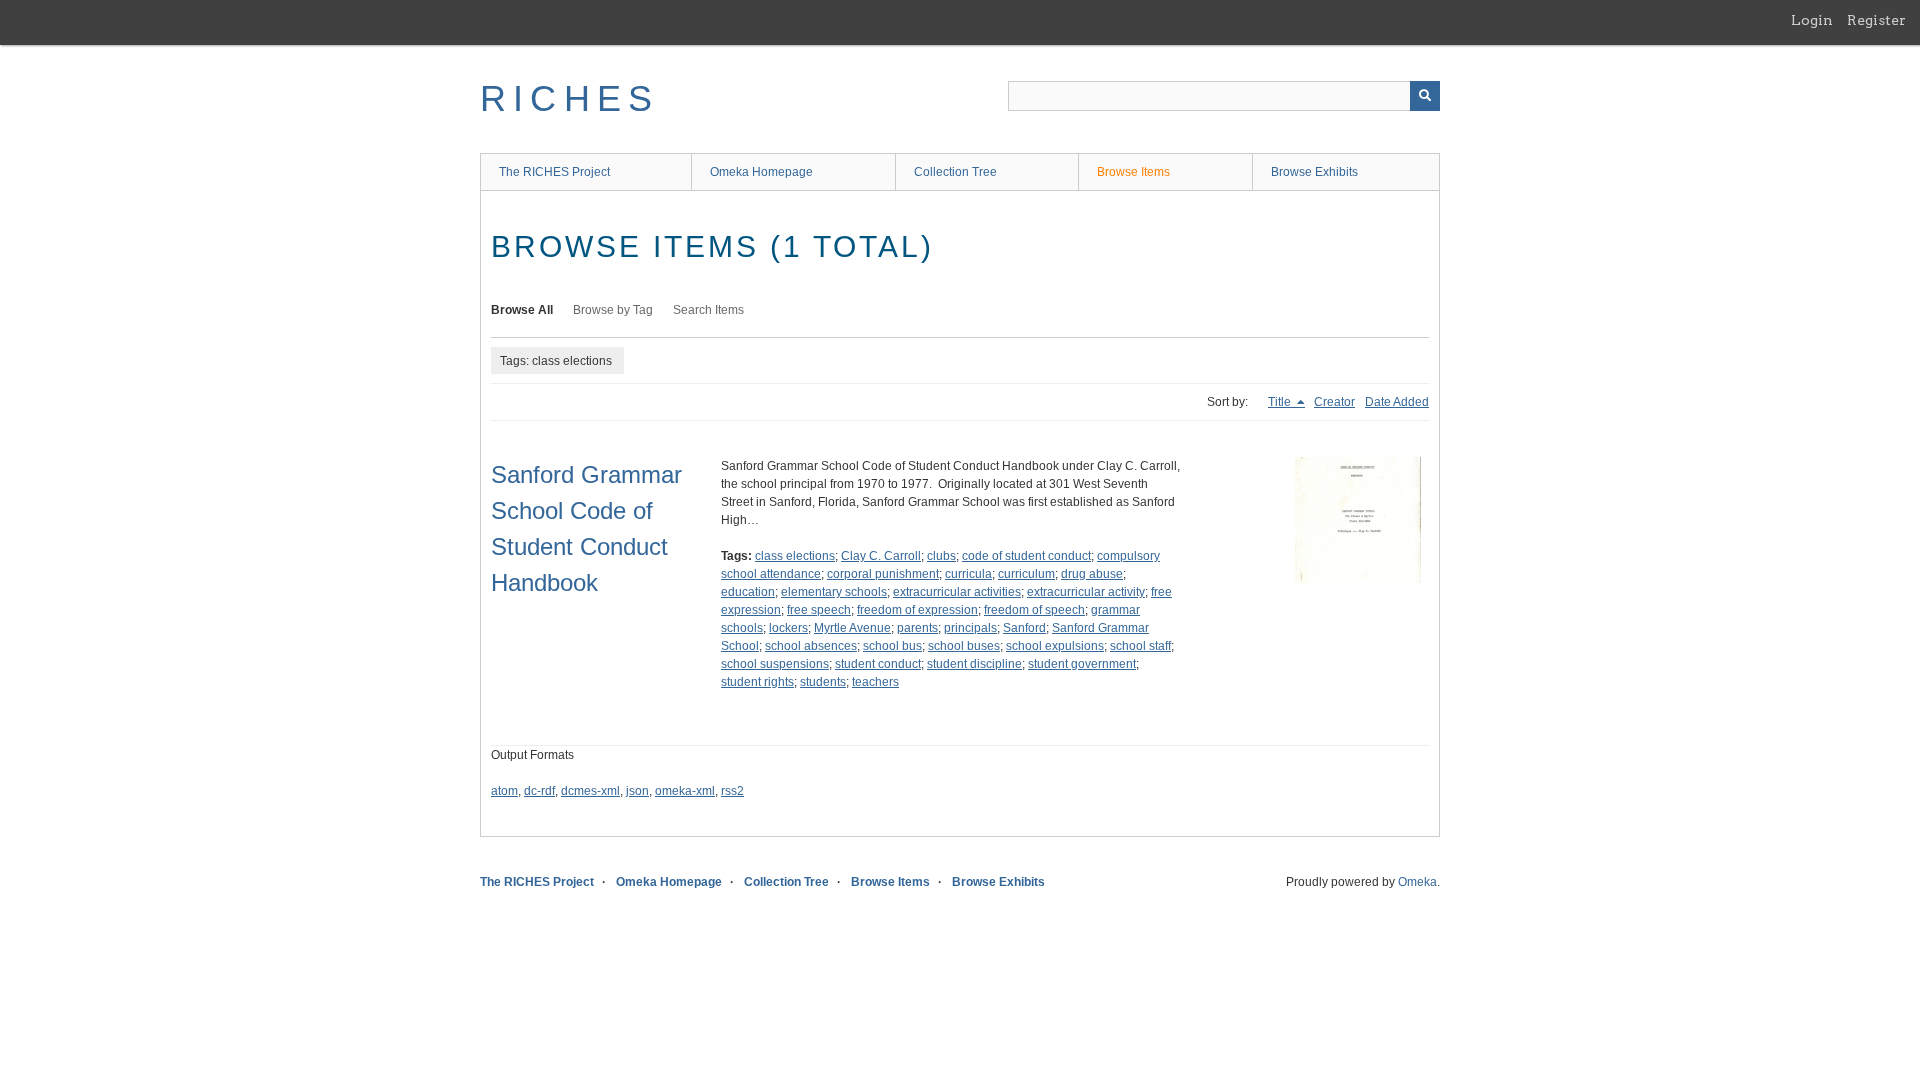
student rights (757, 682)
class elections (795, 556)
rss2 (732, 791)
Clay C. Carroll (881, 556)
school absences (811, 646)
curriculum (1026, 574)
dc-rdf (539, 791)
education (748, 592)
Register (1876, 20)
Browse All (522, 310)
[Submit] (1425, 96)
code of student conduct (1026, 556)
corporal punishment (883, 574)
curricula (968, 574)
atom (504, 791)
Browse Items (1133, 172)
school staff (1140, 646)
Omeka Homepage (761, 172)
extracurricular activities (957, 592)
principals (970, 628)
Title (1281, 402)
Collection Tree (955, 172)
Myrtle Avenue (852, 628)
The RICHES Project (554, 172)
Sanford (1024, 628)
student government (1082, 664)
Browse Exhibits (1314, 172)
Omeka (1417, 882)
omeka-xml (685, 791)
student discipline (974, 664)
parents (917, 628)
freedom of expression (917, 610)
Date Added (1397, 402)
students (823, 682)
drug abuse (1092, 574)
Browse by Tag (613, 310)
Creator (1334, 402)
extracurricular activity (1086, 592)
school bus (892, 646)
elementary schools (834, 592)
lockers (788, 628)
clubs (941, 556)
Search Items (708, 310)
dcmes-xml (590, 791)
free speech (819, 610)
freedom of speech (1034, 610)
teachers (875, 682)
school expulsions (1055, 646)
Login (1812, 20)
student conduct (878, 664)
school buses (964, 646)
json (637, 791)
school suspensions (775, 664)
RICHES (569, 98)
